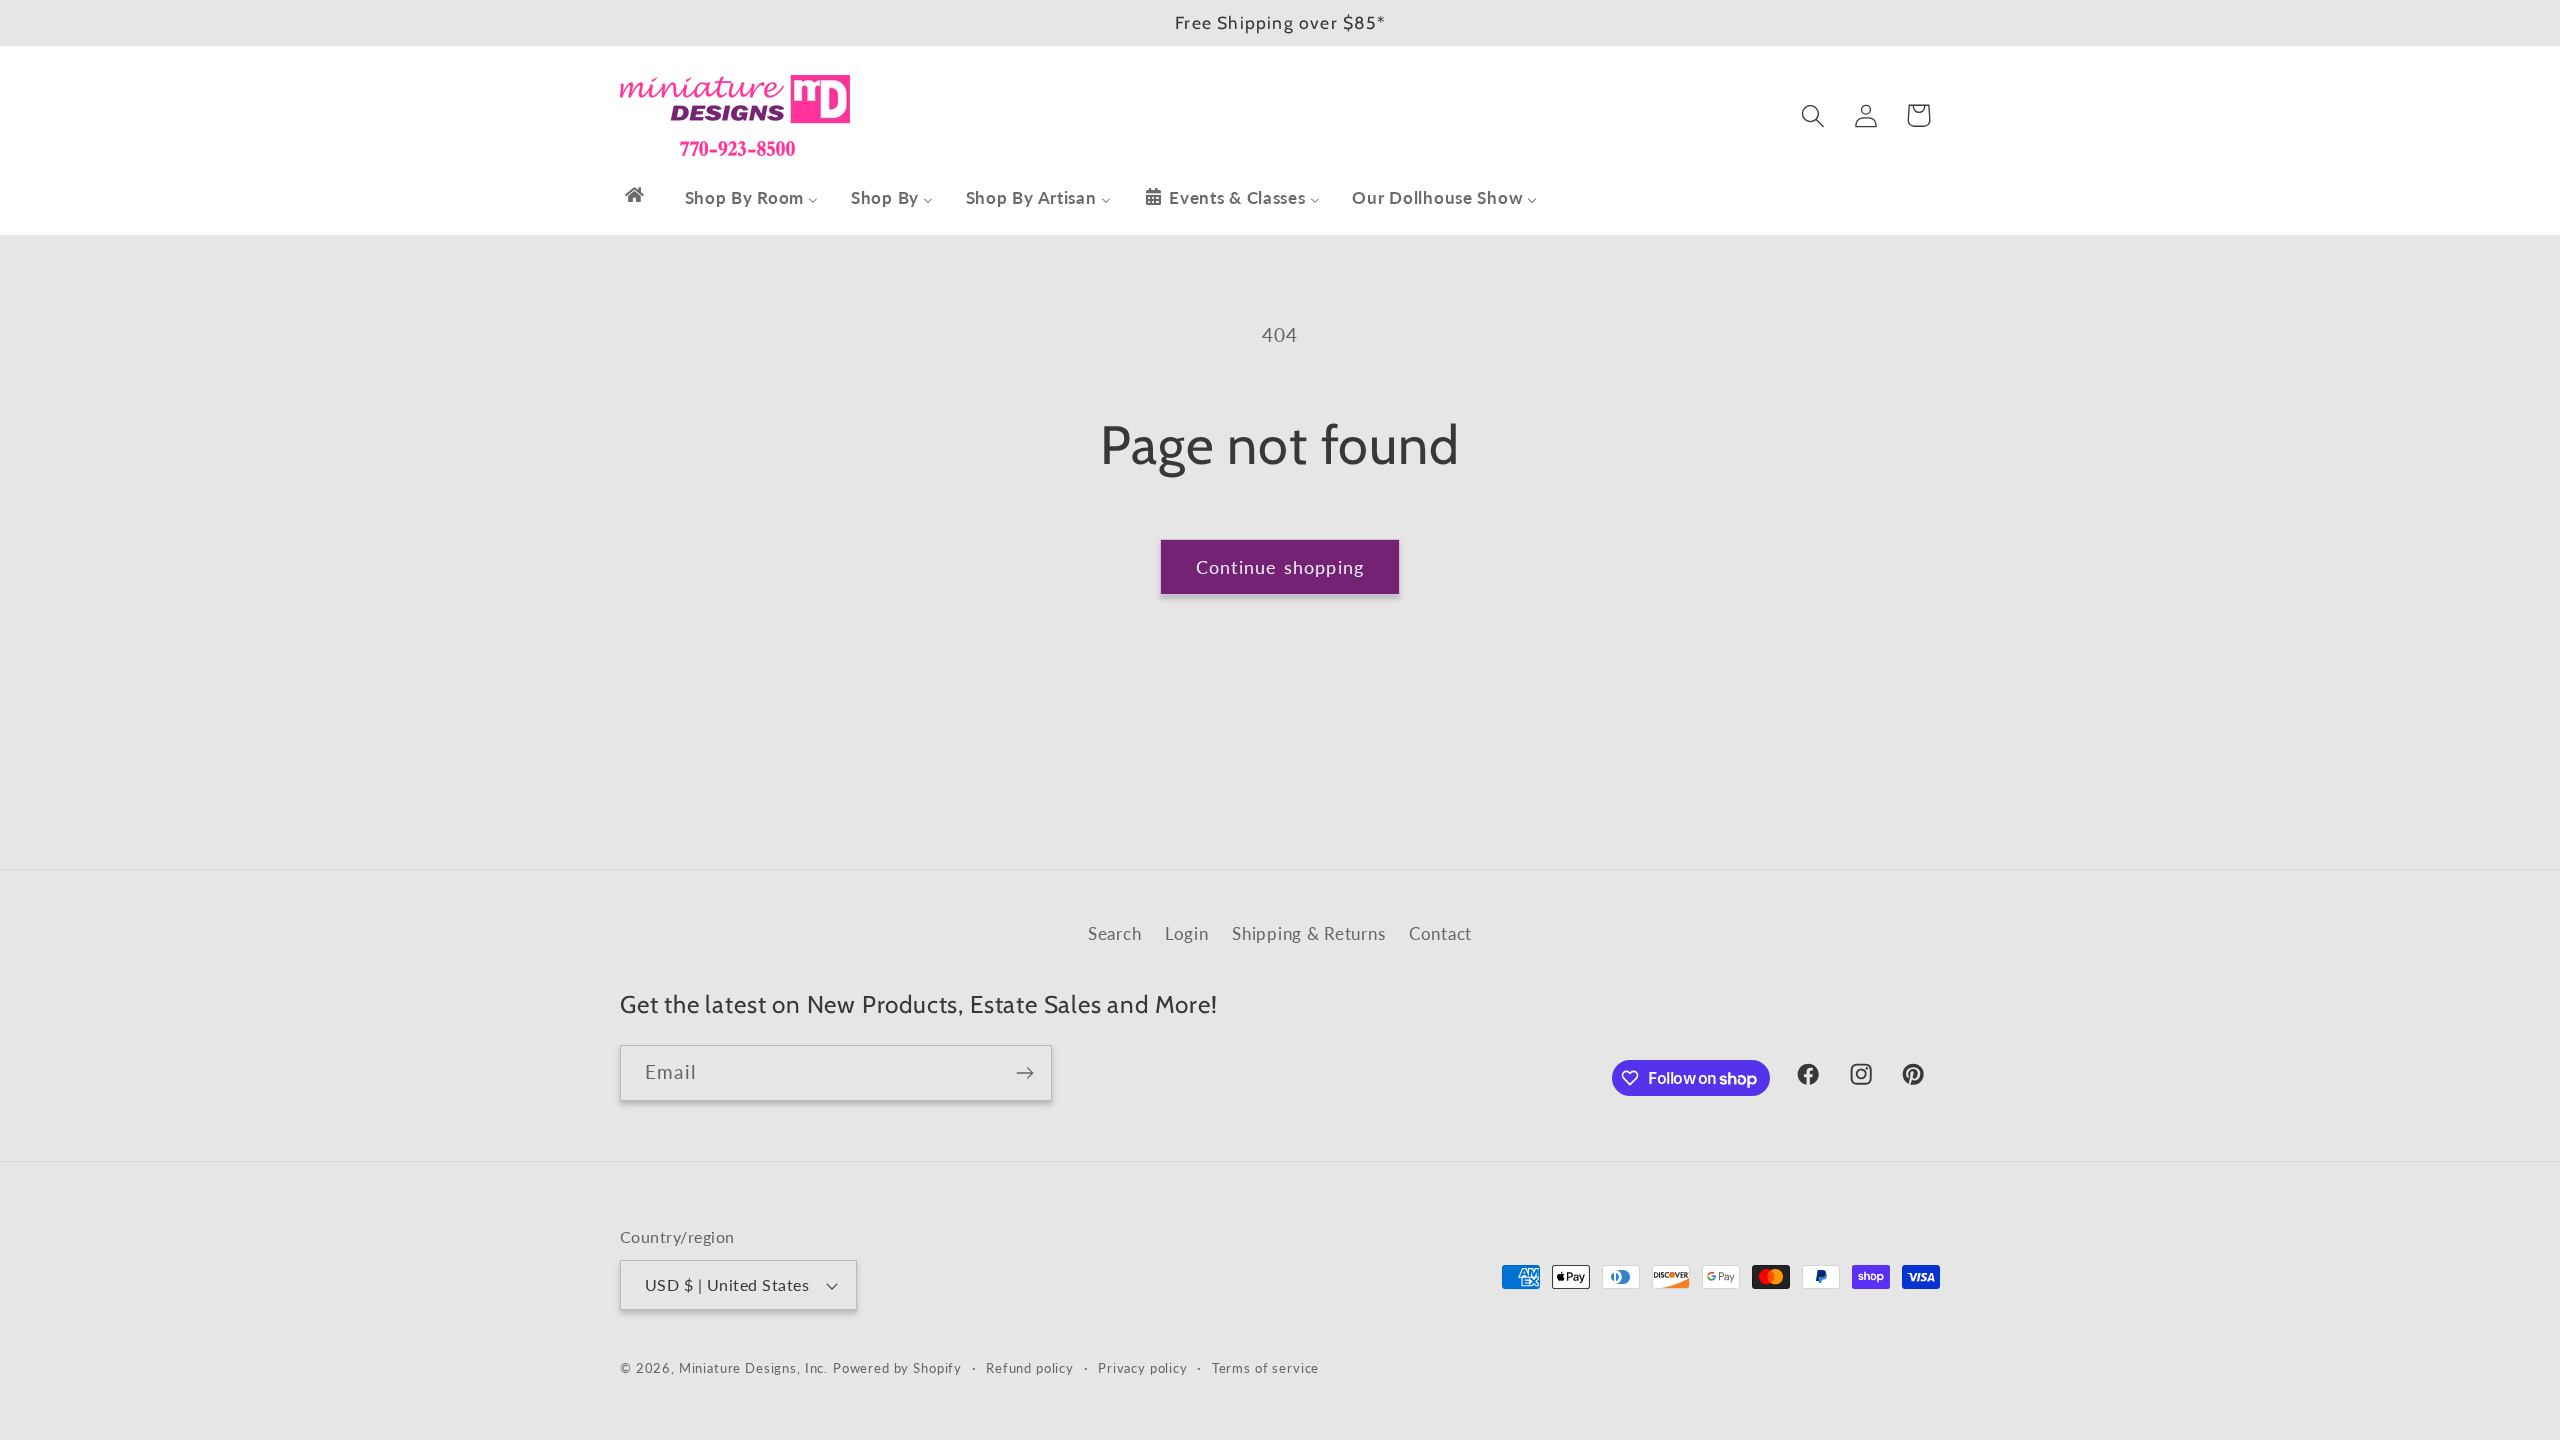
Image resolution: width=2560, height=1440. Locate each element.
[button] (1812, 115)
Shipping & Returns (1308, 933)
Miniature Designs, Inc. (753, 1368)
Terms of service (1265, 1368)
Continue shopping (1280, 567)
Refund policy (1030, 1368)
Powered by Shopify (897, 1368)
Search (1114, 933)
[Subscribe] (1024, 1073)
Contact (1440, 933)
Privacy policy (1143, 1368)
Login (1187, 933)
